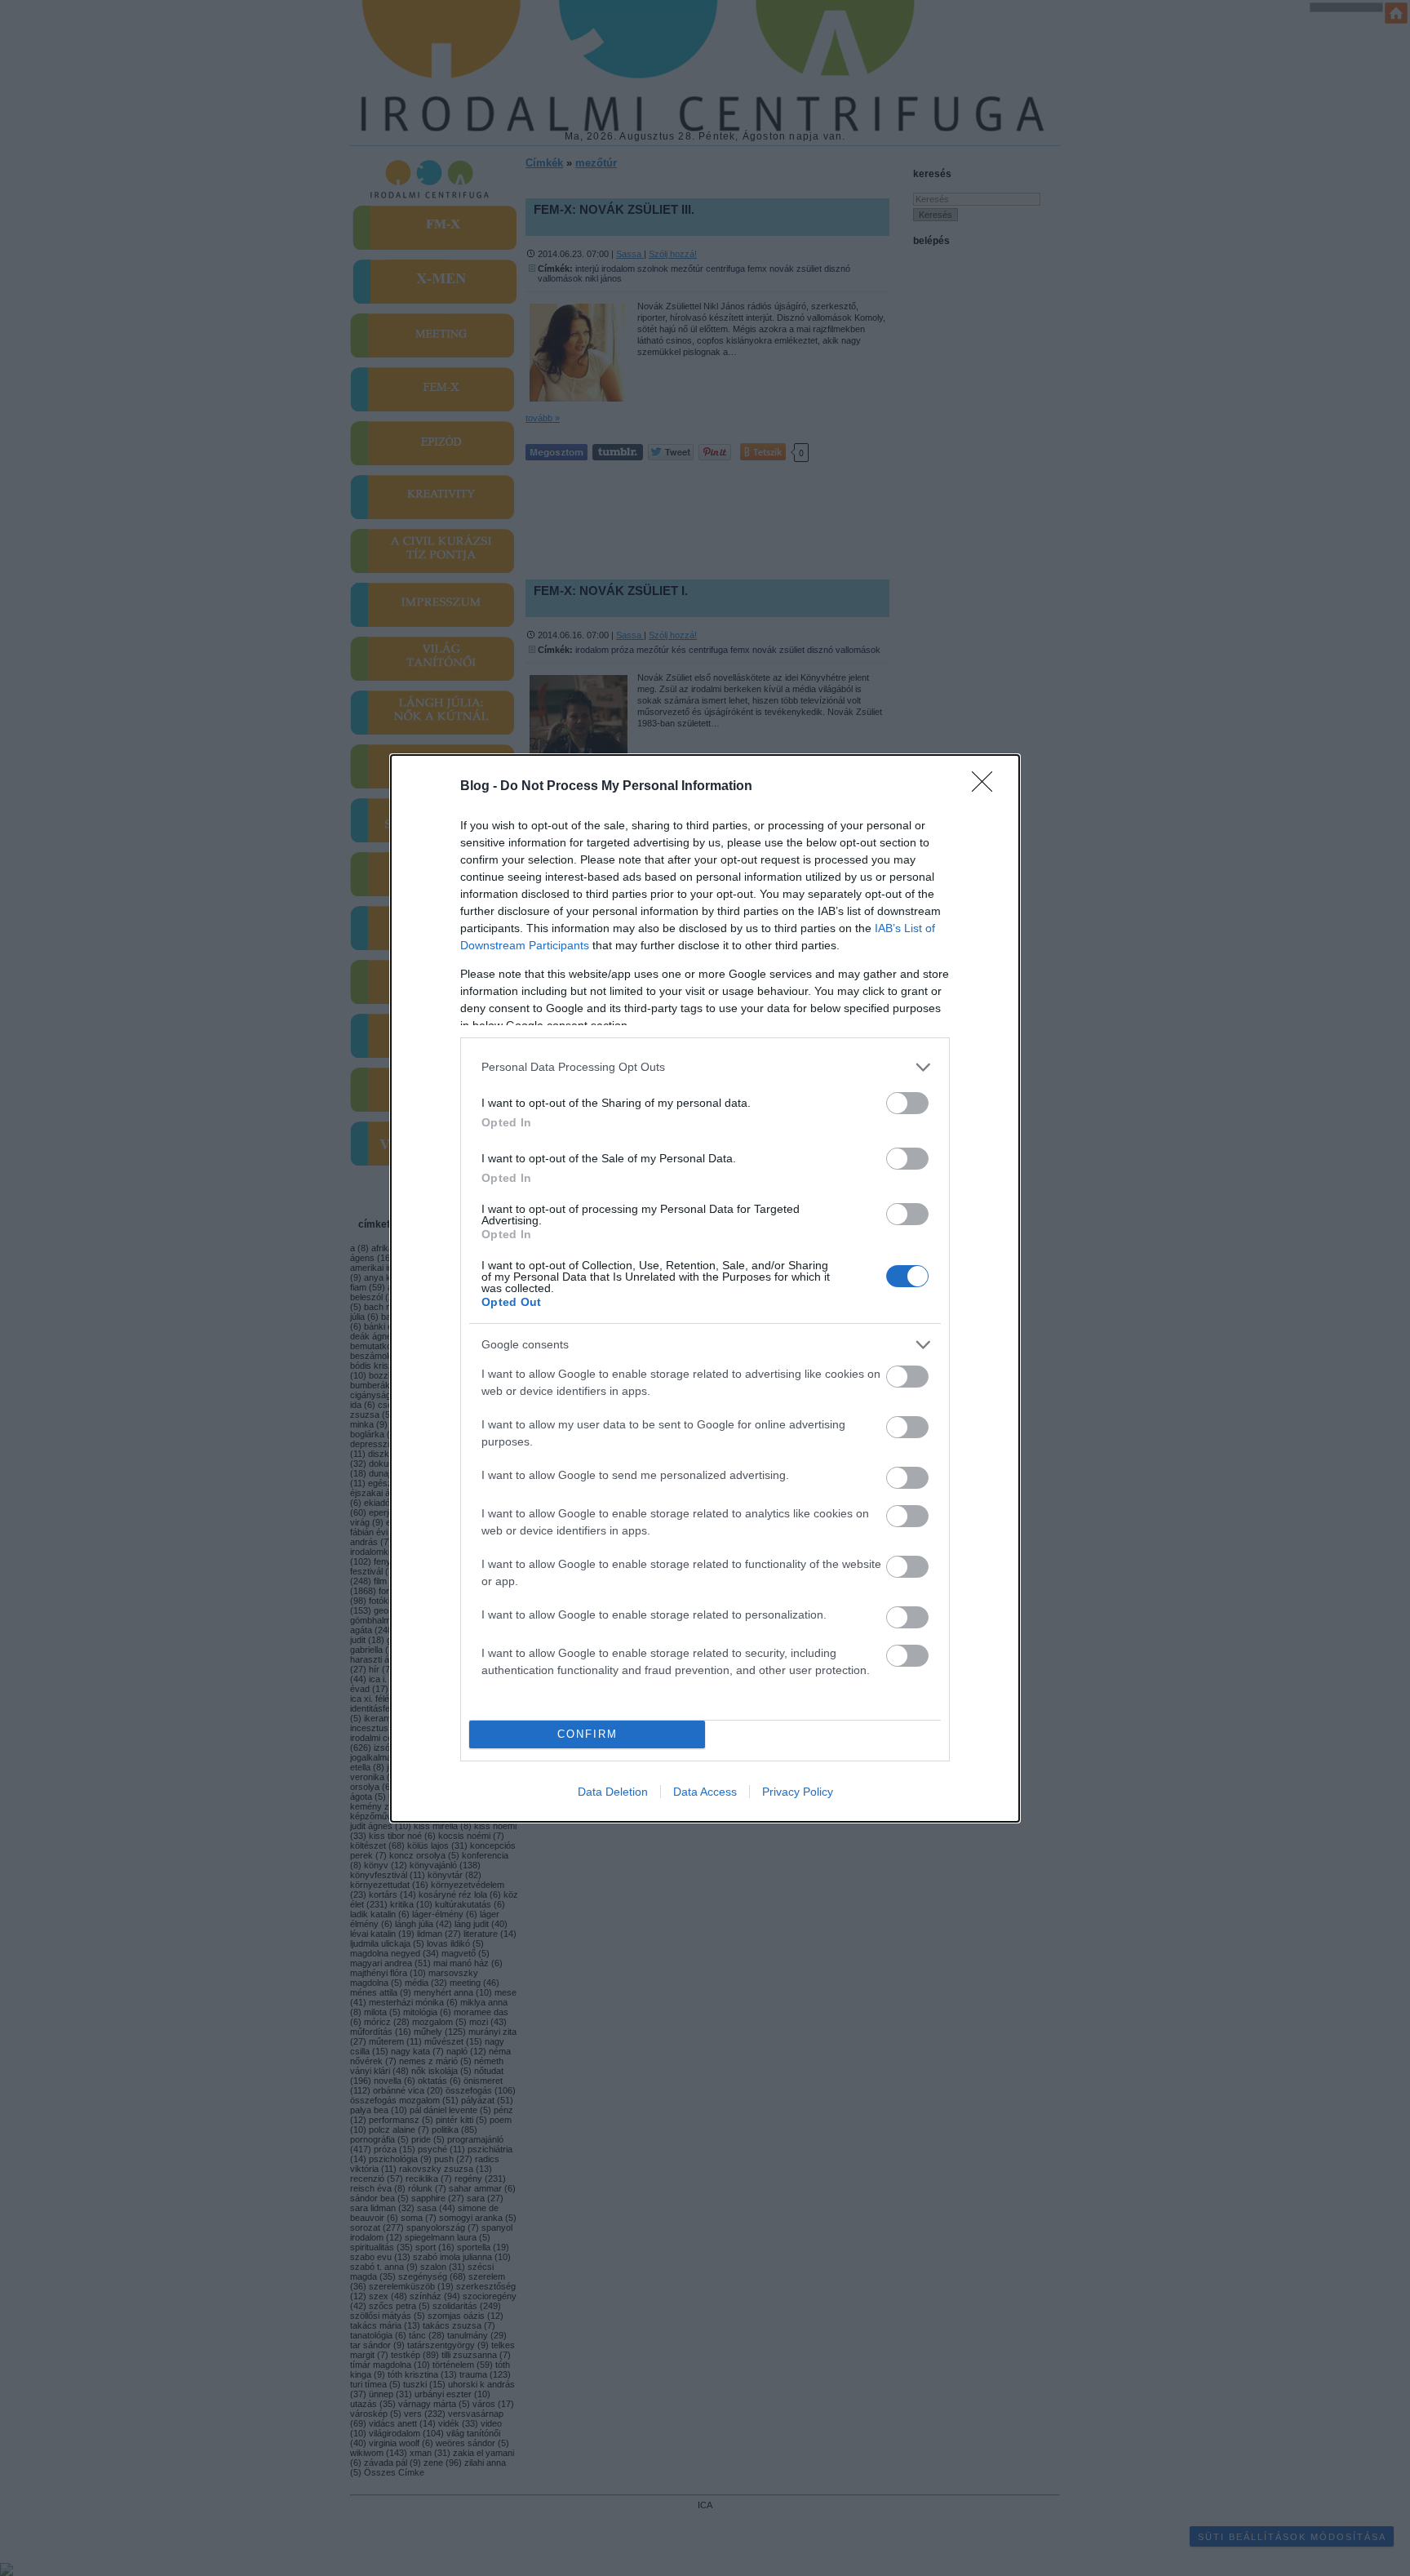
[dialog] (705, 1288)
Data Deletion (613, 1792)
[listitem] (705, 1067)
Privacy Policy (798, 1792)
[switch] (907, 1103)
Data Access (705, 1792)
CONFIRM (587, 1734)
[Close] (987, 787)
